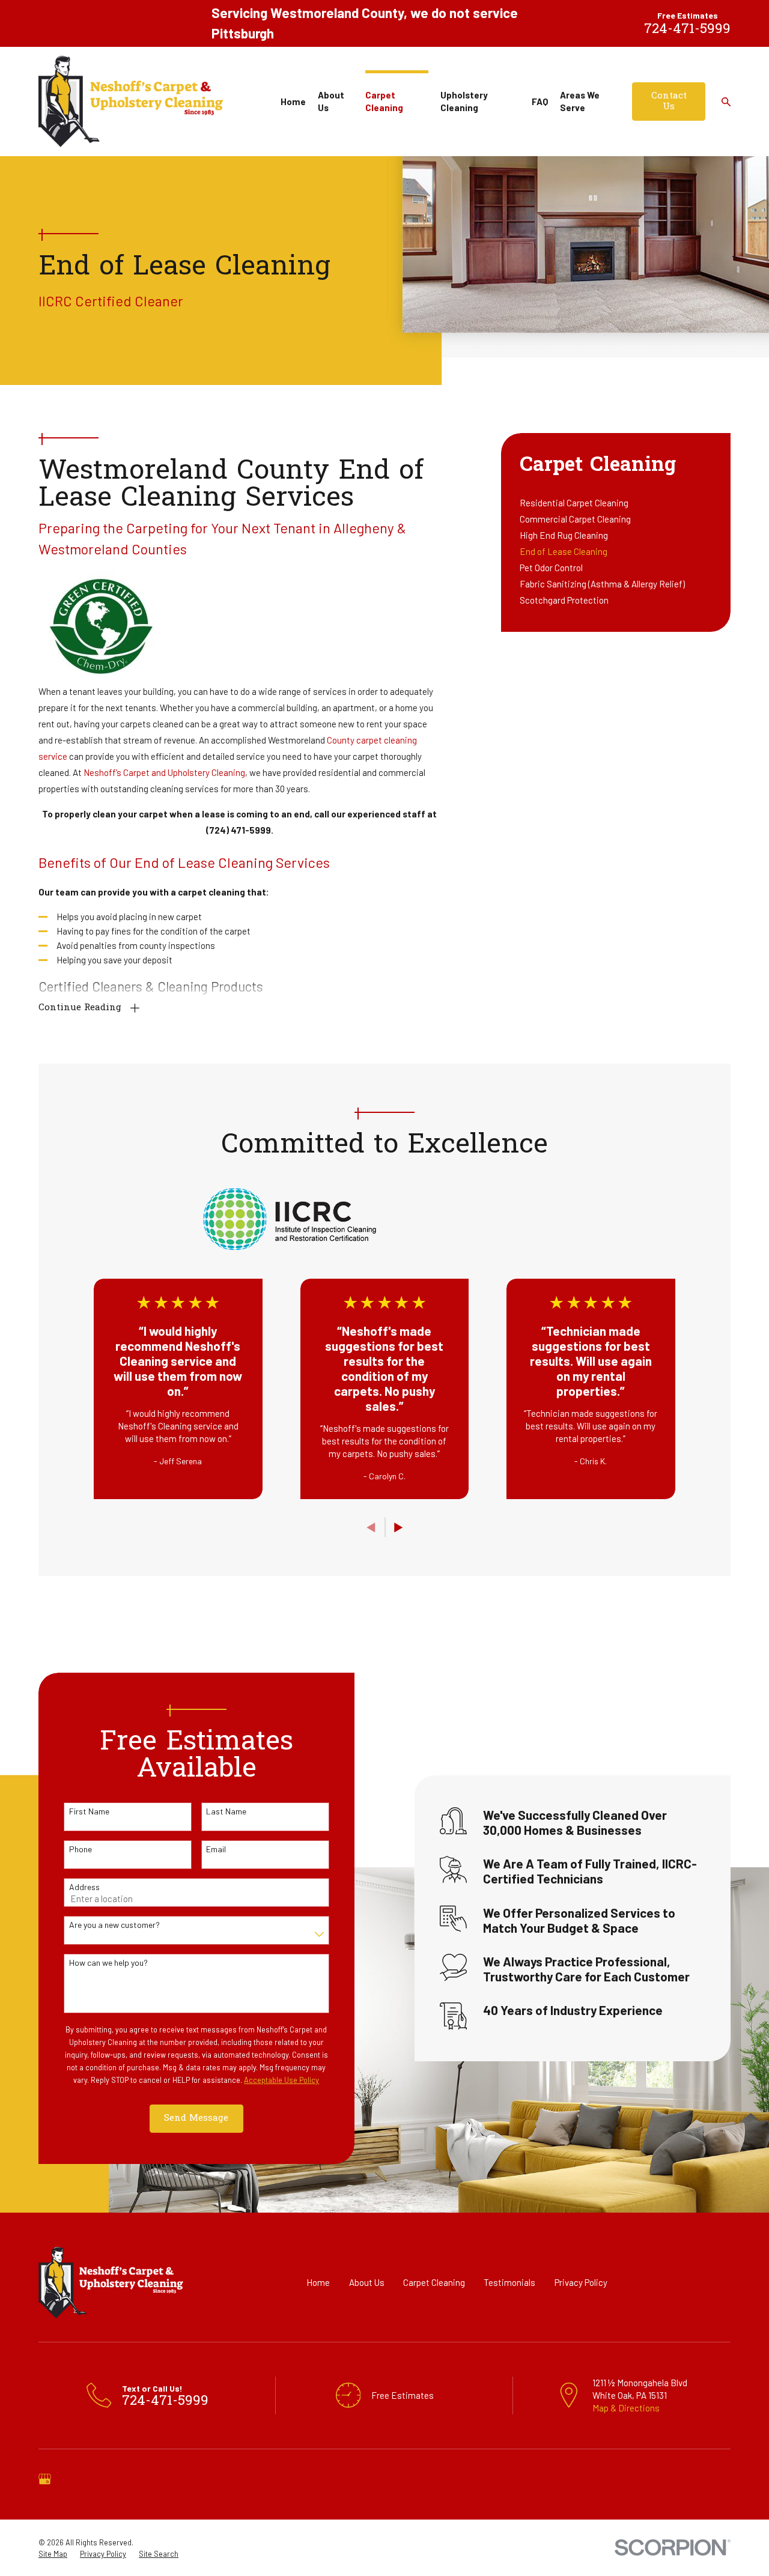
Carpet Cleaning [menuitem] (384, 101)
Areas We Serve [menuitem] (580, 101)
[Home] (131, 102)
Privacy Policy (581, 2282)
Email (216, 1849)
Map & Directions (626, 2408)
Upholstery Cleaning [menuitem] (464, 101)
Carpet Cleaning (434, 2282)
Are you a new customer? (114, 1925)
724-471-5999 (687, 30)
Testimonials (509, 2282)
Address (84, 1887)
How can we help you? (108, 1963)
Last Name (226, 1811)
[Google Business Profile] (45, 2479)
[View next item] (399, 1528)
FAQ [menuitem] (540, 102)
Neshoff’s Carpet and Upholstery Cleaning (164, 772)
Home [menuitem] (293, 102)
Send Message (196, 2118)
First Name (89, 1811)
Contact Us (669, 102)
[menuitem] (616, 503)
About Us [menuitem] (331, 101)
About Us (367, 2282)
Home (318, 2282)
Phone (81, 1849)
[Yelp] (76, 2479)
